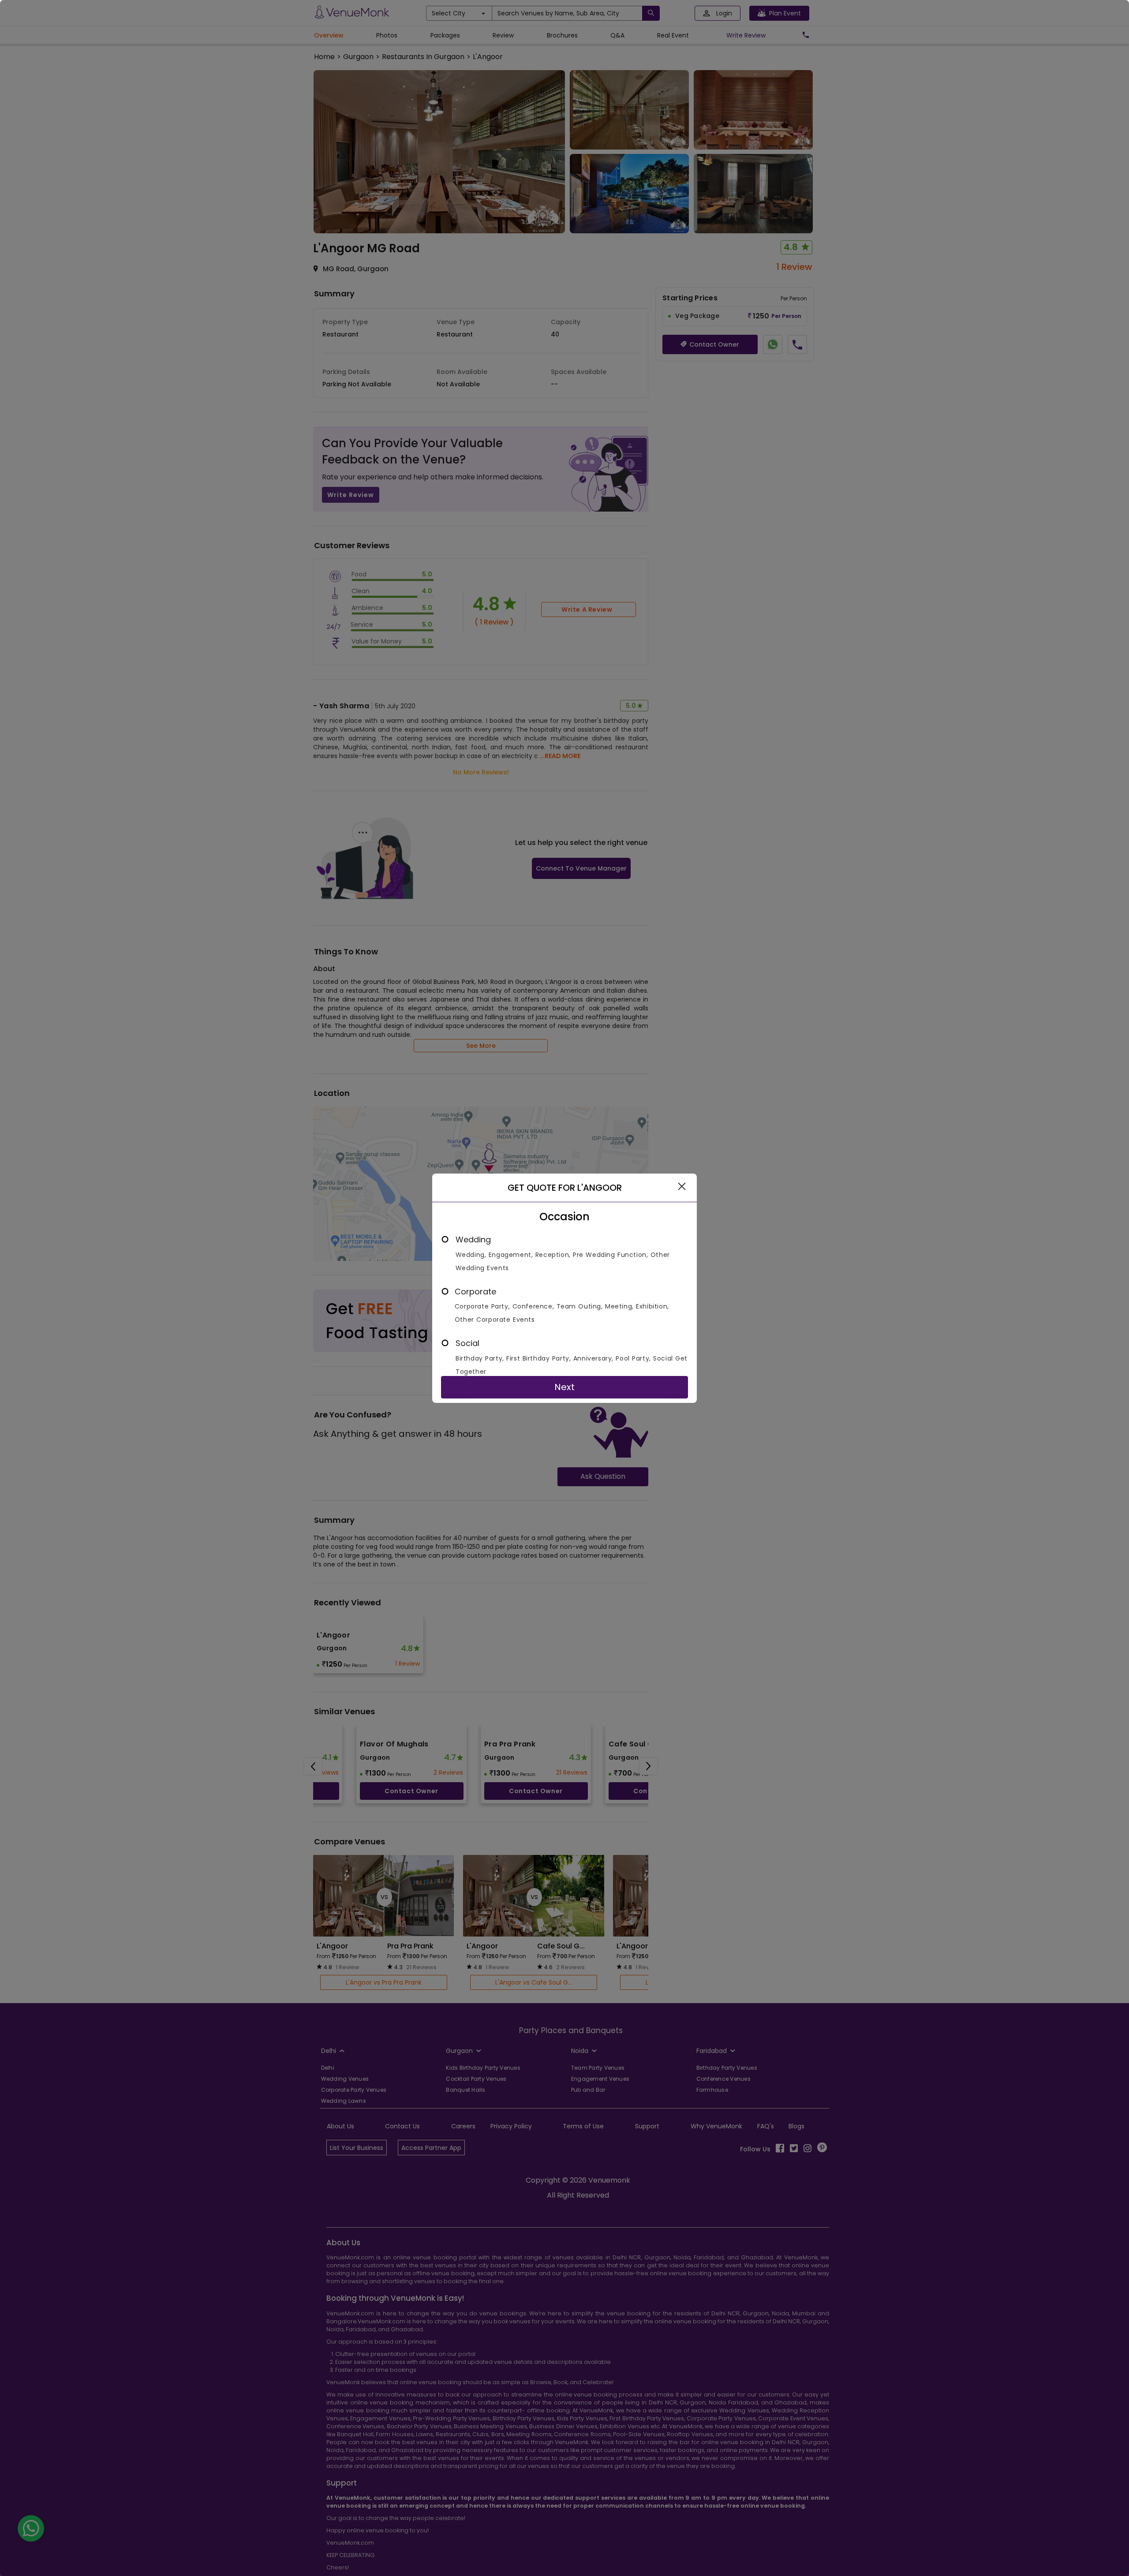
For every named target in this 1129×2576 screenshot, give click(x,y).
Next (564, 1387)
